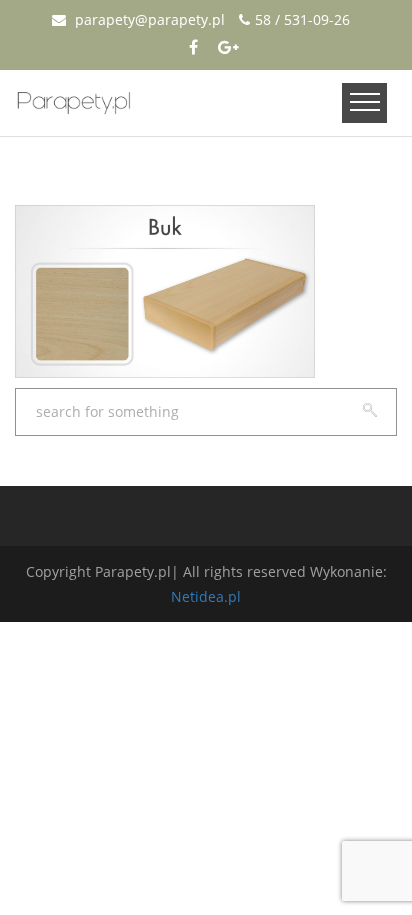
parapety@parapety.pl (148, 19)
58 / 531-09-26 (302, 19)
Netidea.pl (206, 596)
